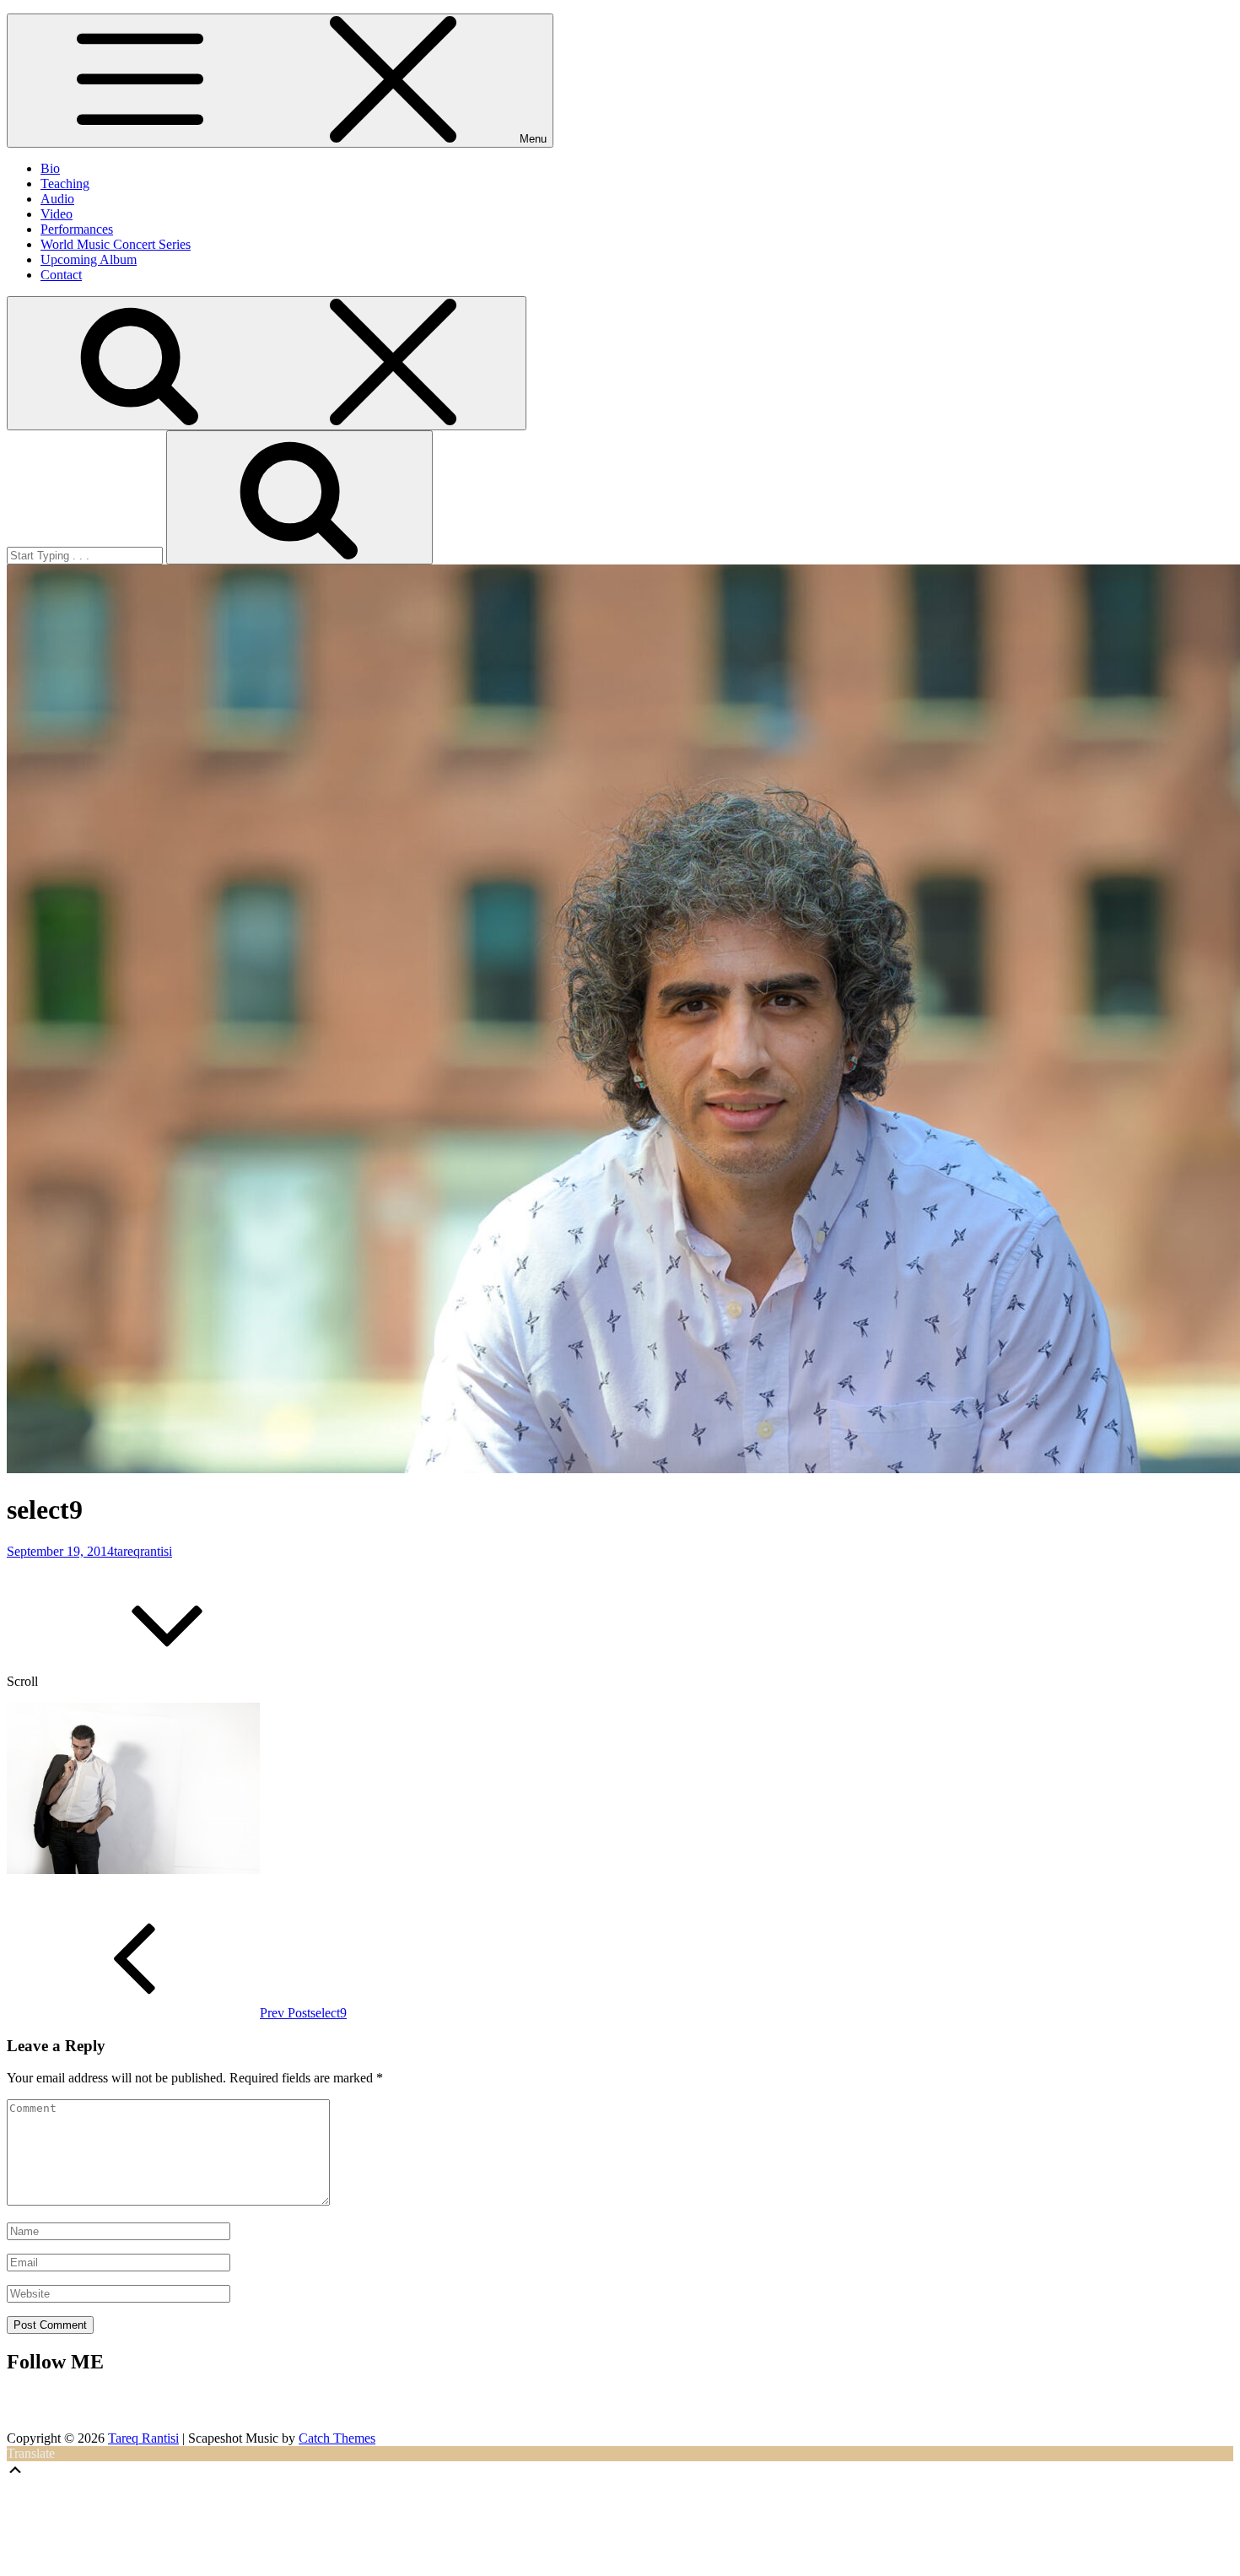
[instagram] (600, 2409)
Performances (77, 229)
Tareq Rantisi (143, 2438)
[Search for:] (86, 555)
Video (57, 214)
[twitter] (673, 2409)
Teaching (65, 184)
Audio (57, 199)
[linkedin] (644, 2409)
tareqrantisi (143, 1551)
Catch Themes (337, 2438)
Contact (61, 275)
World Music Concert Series (116, 244)
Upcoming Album (89, 259)
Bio (50, 168)
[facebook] (622, 2409)
